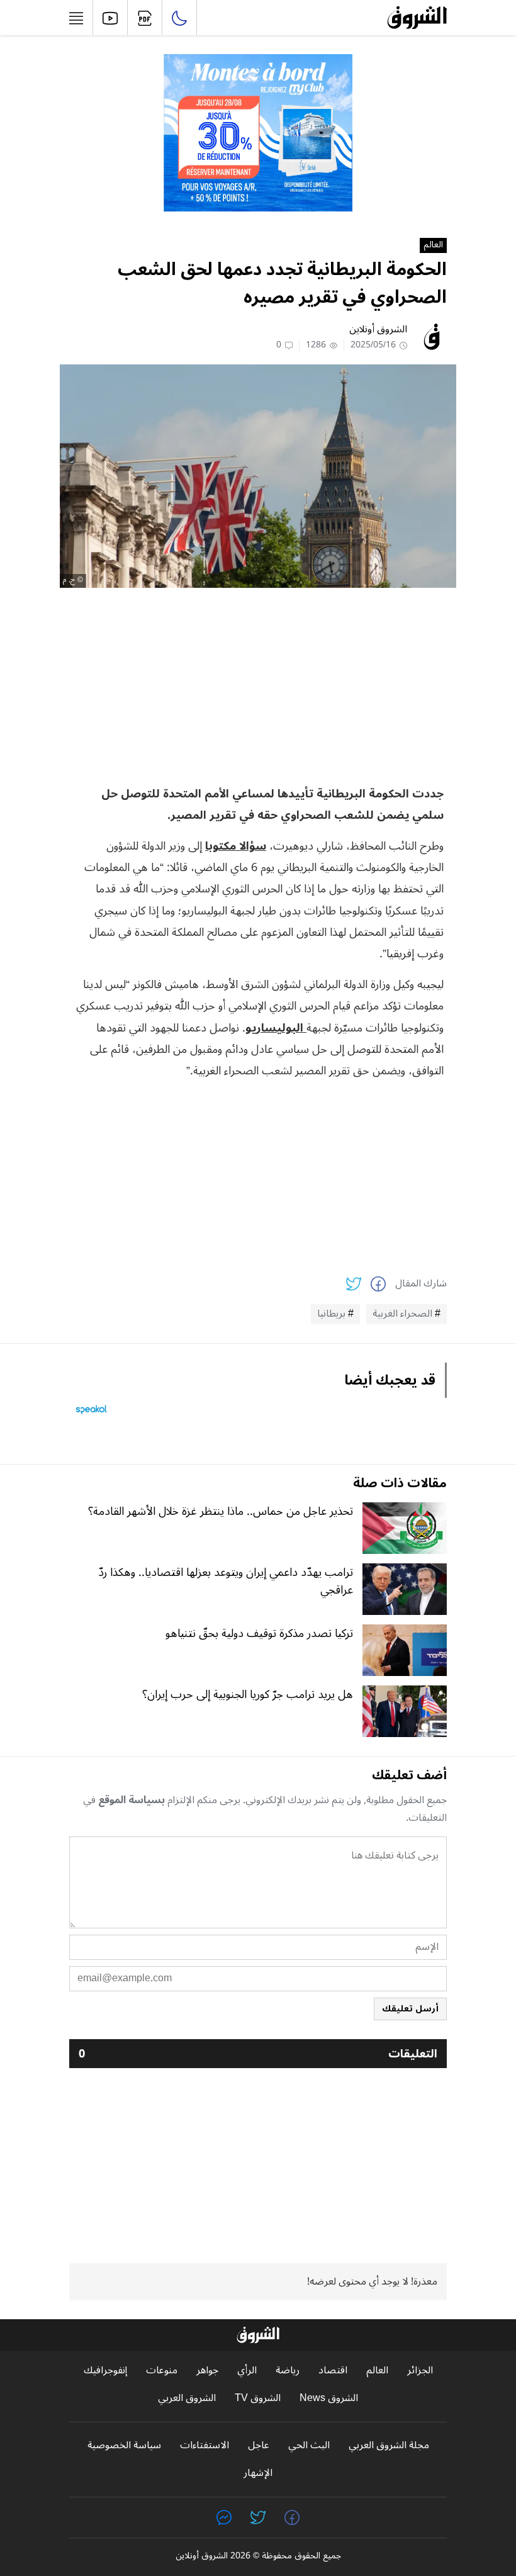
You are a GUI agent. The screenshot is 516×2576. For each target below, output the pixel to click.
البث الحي (309, 2445)
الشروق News (329, 2398)
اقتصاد (333, 2371)
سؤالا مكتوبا (236, 846)
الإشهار (258, 2473)
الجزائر (420, 2371)
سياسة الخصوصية (124, 2445)
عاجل (259, 2445)
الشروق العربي (187, 2398)
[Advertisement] (258, 685)
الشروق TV (258, 2398)
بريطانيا (331, 1314)
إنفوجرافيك (105, 2371)
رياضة (288, 2371)
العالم (433, 245)
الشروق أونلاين (378, 329)
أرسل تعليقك (410, 2009)
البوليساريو (276, 1028)
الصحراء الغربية (402, 1314)
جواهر (207, 2371)
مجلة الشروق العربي (389, 2445)
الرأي (247, 2371)
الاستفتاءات (205, 2445)
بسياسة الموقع (132, 1800)
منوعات (162, 2371)
